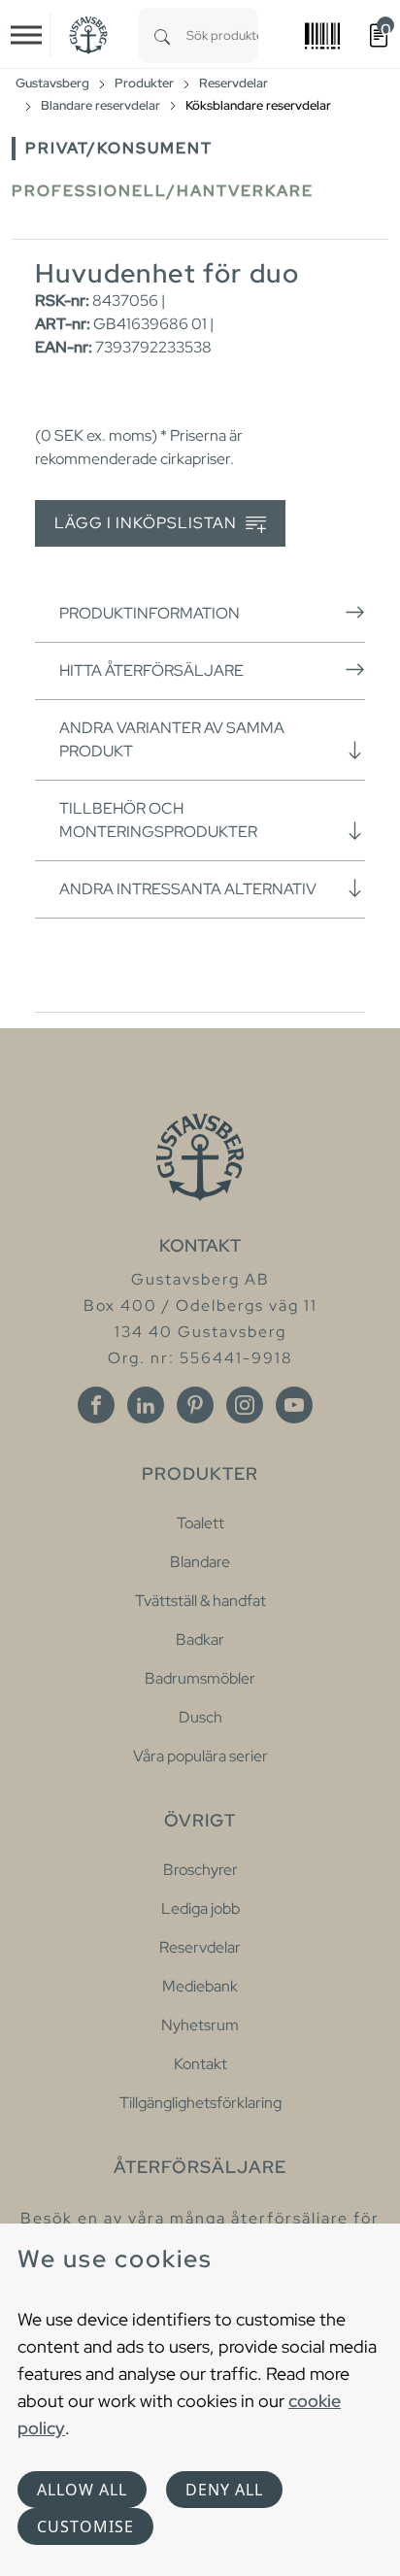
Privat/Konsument (119, 148)
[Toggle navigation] (26, 35)
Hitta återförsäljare (151, 670)
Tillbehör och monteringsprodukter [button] (158, 820)
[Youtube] (294, 1405)
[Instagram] (245, 1405)
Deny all (224, 2490)
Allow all (82, 2490)
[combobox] (222, 35)
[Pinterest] (195, 1405)
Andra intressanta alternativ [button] (188, 889)
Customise (85, 2526)
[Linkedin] (146, 1405)
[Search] (162, 35)
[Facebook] (96, 1405)
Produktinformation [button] (150, 613)
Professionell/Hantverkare (163, 191)
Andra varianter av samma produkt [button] (172, 739)
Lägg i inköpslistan (148, 523)
